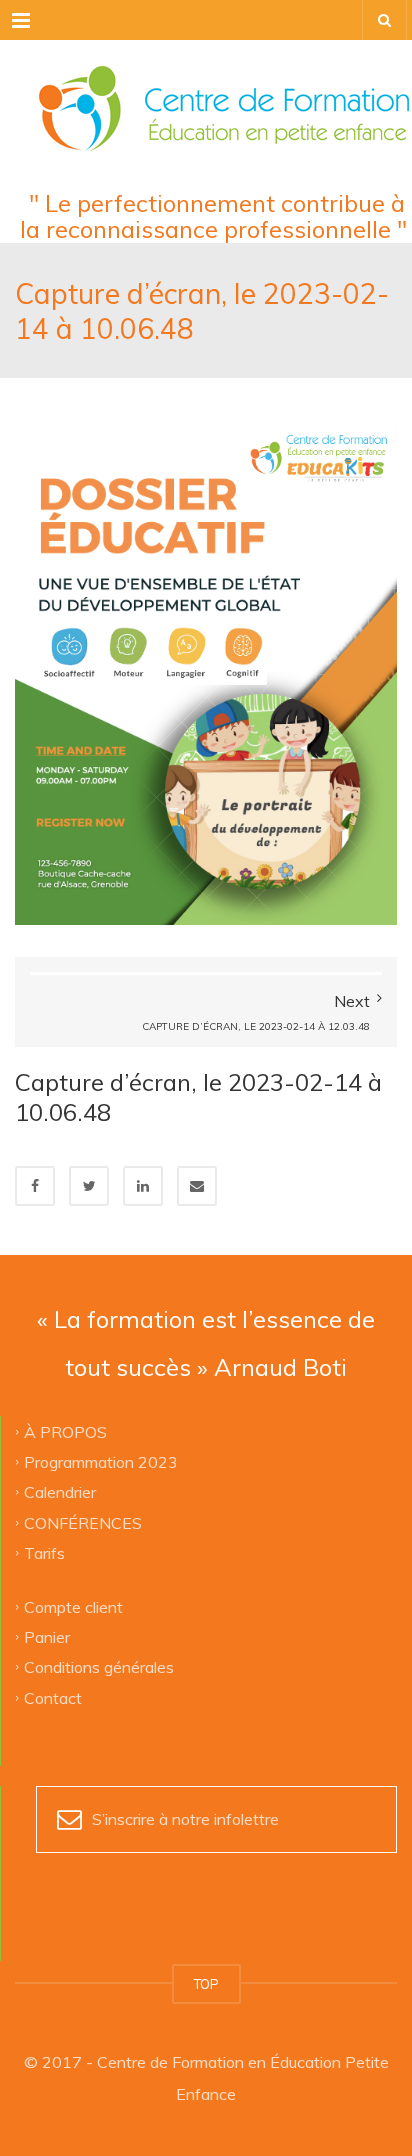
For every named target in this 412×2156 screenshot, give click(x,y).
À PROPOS (65, 1431)
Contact (53, 1697)
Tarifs (44, 1553)
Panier (47, 1636)
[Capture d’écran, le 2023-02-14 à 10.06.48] (206, 669)
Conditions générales (99, 1667)
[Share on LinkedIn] (143, 1186)
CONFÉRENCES (83, 1522)
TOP (206, 1984)
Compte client (73, 1606)
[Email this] (197, 1186)
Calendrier (60, 1492)
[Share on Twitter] (89, 1186)
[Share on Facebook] (35, 1186)
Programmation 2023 (101, 1461)
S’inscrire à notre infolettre (185, 1819)
